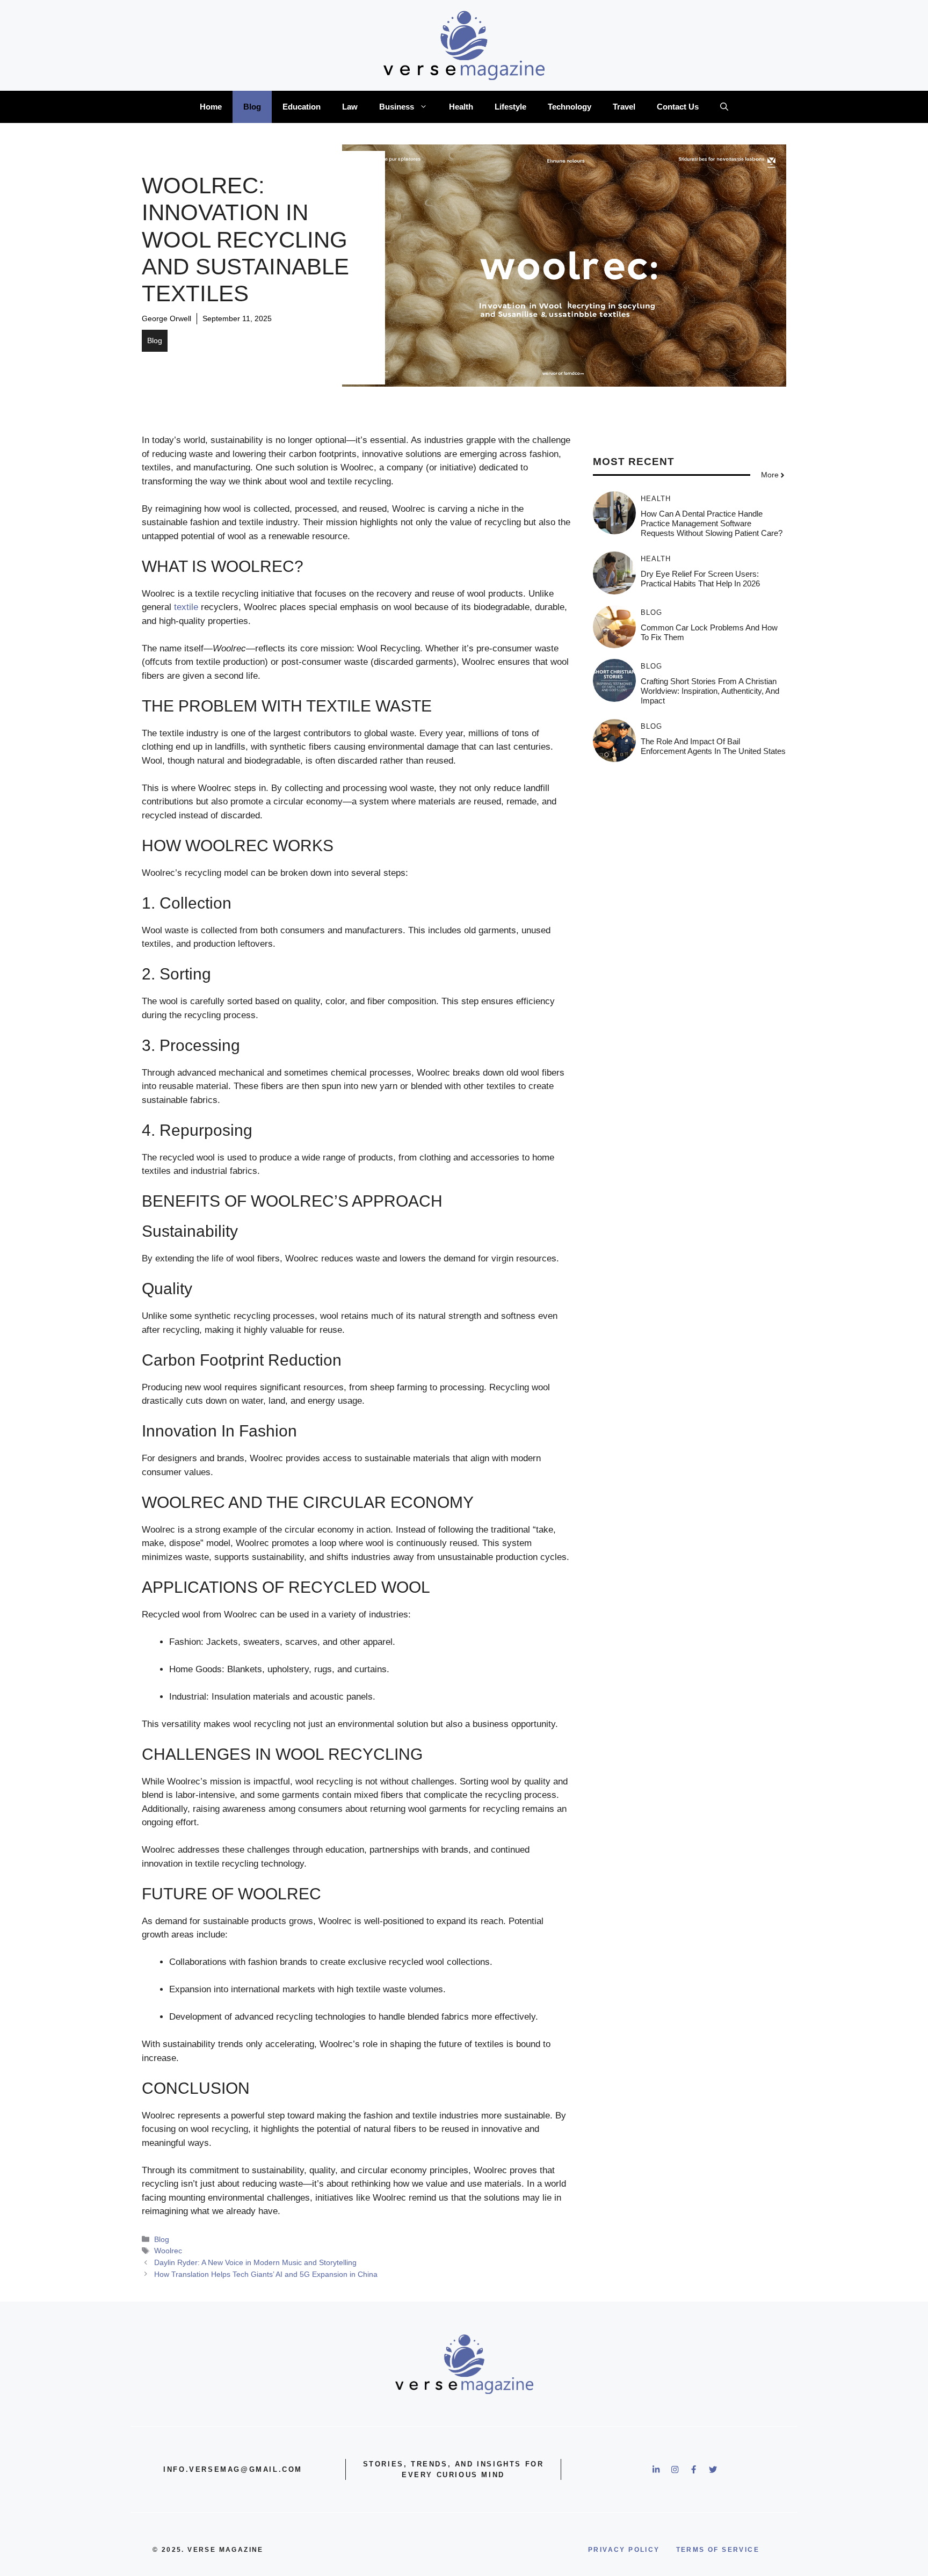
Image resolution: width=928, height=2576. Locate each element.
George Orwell (166, 318)
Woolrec (168, 2251)
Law (350, 107)
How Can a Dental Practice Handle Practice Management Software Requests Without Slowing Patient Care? (712, 523)
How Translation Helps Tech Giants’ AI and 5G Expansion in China (266, 2274)
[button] (724, 107)
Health (461, 107)
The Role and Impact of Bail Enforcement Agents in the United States (713, 746)
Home (211, 107)
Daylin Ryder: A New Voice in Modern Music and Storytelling (255, 2262)
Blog (252, 107)
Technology (570, 107)
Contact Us (678, 107)
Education (302, 107)
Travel (624, 107)
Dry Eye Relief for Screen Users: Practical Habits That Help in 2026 (700, 579)
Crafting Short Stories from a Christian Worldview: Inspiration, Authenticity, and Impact (710, 691)
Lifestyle (510, 107)
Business (397, 107)
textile (186, 607)
